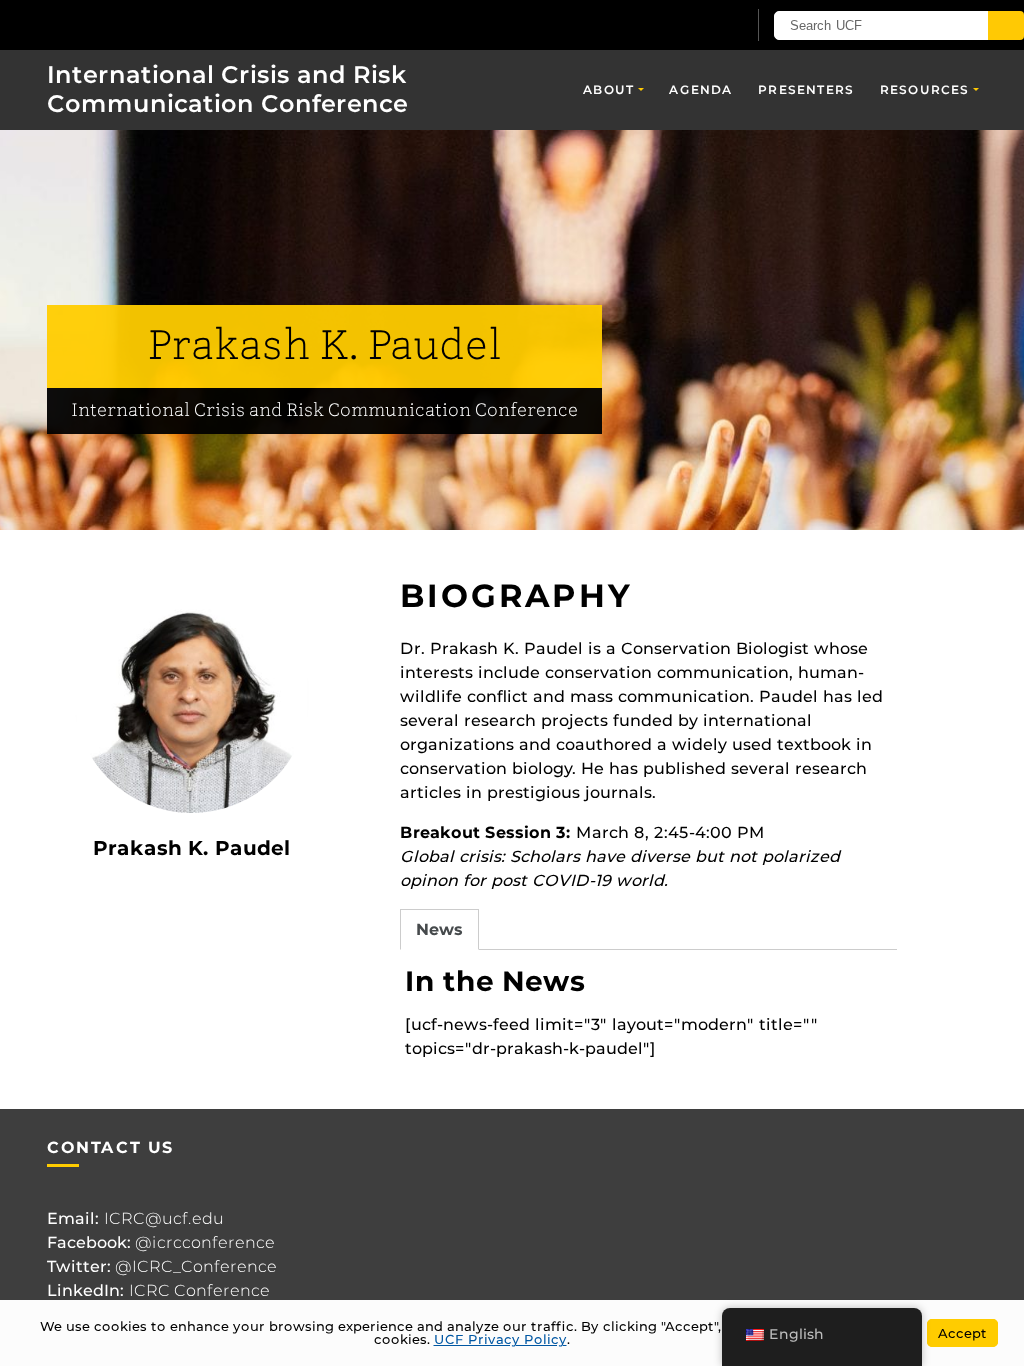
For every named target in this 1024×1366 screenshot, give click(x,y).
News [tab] (439, 929)
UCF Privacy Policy (500, 1339)
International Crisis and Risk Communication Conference (227, 89)
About (608, 89)
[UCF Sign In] (681, 26)
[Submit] (1006, 25)
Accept (962, 1333)
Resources (925, 89)
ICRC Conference (199, 1290)
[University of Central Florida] (148, 24)
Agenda (700, 89)
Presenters (806, 89)
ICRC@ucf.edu (164, 1218)
